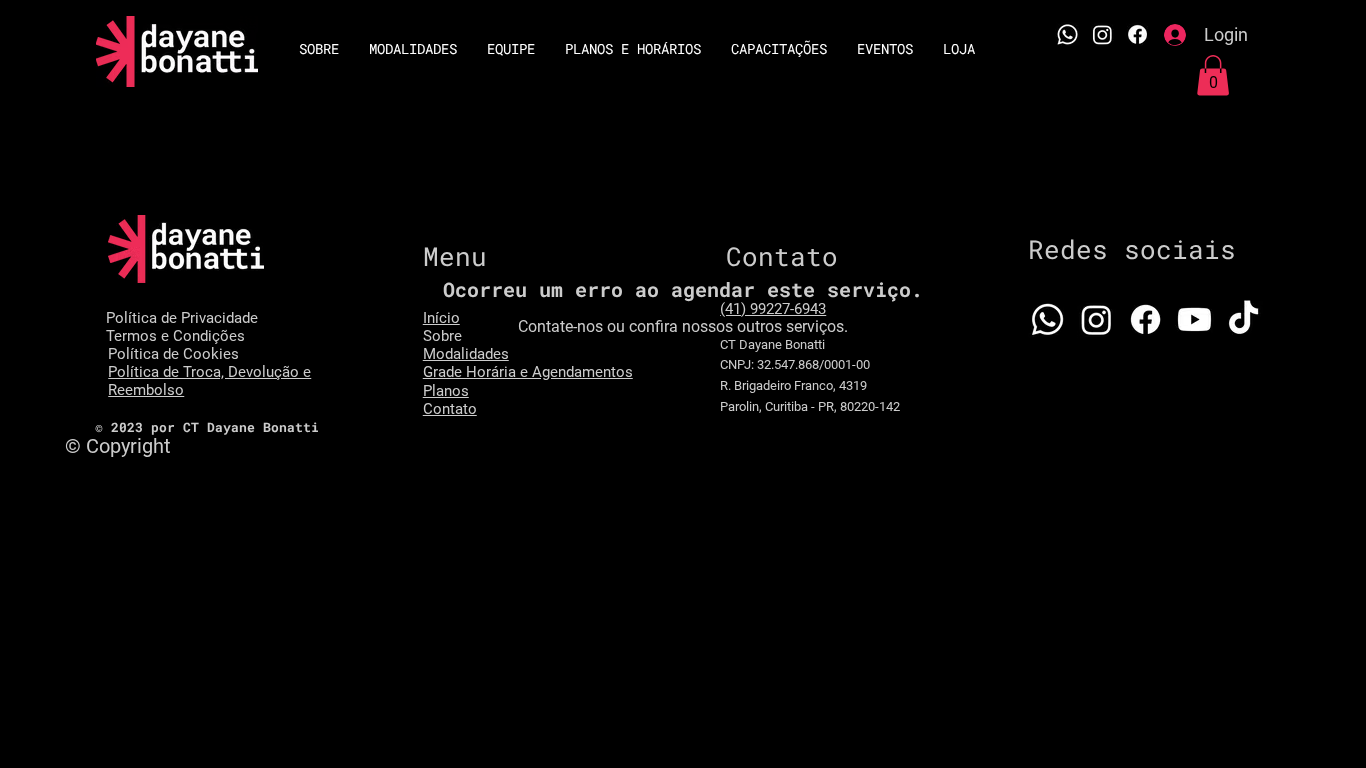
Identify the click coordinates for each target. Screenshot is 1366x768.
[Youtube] (1194, 319)
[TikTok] (1243, 319)
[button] (1213, 75)
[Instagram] (1102, 34)
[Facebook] (1137, 34)
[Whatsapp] (1047, 319)
